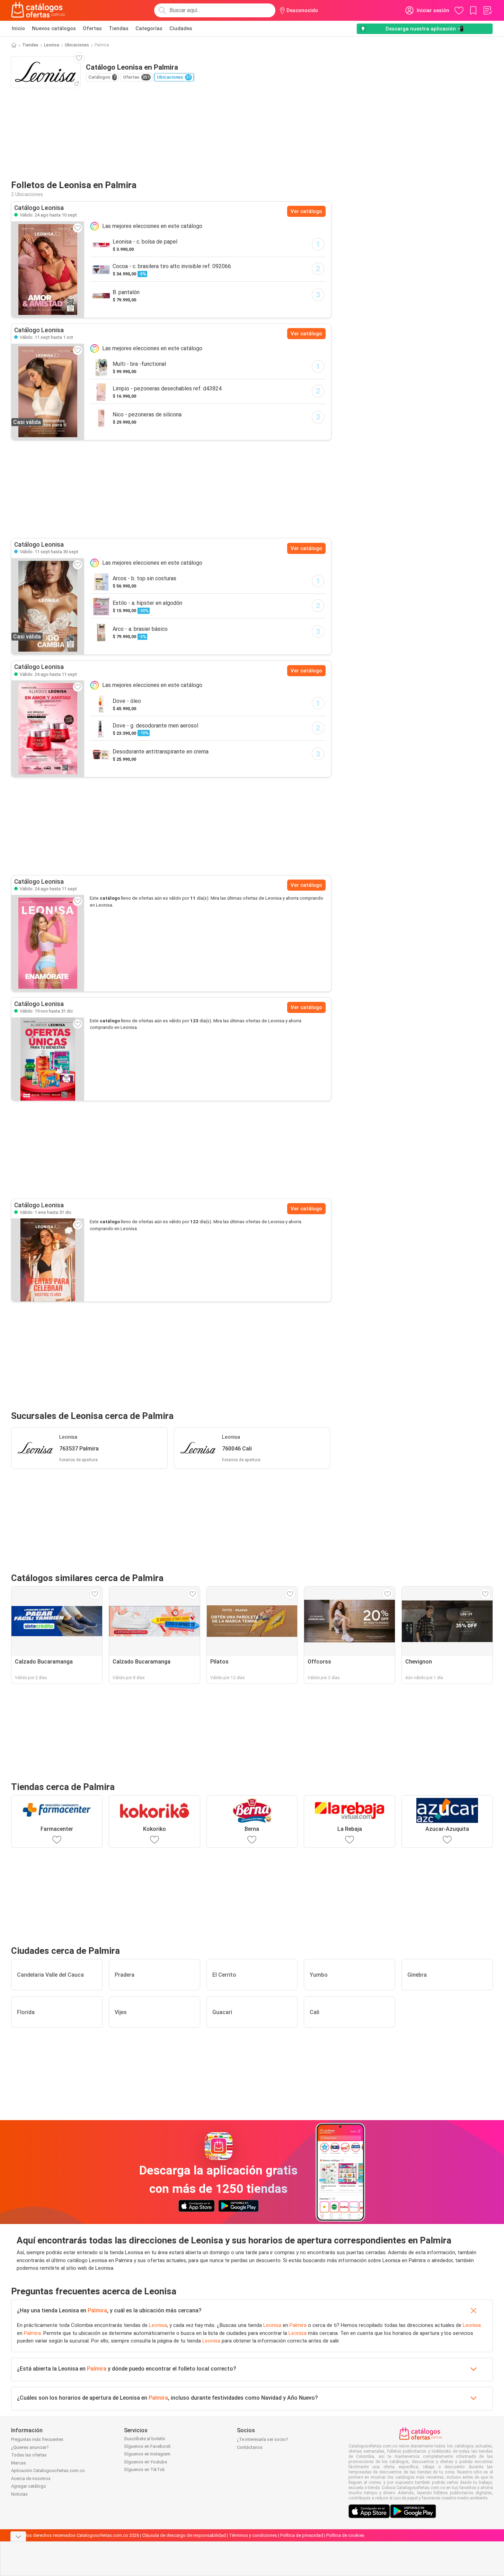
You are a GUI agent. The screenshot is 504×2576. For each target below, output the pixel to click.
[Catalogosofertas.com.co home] (38, 10)
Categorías (149, 28)
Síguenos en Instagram (147, 2454)
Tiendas (119, 28)
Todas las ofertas (29, 2455)
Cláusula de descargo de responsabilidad (184, 2535)
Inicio (18, 28)
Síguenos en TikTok (144, 2469)
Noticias (19, 2494)
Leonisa (52, 45)
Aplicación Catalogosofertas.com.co (48, 2471)
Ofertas (92, 28)
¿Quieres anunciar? (30, 2447)
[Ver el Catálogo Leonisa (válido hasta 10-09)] (48, 270)
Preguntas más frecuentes (37, 2439)
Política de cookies (345, 2535)
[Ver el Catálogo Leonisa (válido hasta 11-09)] (48, 729)
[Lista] (487, 10)
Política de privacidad (302, 2535)
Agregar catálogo (29, 2486)
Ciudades (181, 28)
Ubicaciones (77, 45)
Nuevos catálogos (54, 28)
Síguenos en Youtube (145, 2462)
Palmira (97, 2310)
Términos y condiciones (253, 2535)
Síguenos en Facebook (147, 2446)
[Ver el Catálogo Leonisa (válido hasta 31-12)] (48, 1059)
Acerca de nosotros (31, 2478)
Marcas (19, 2463)
